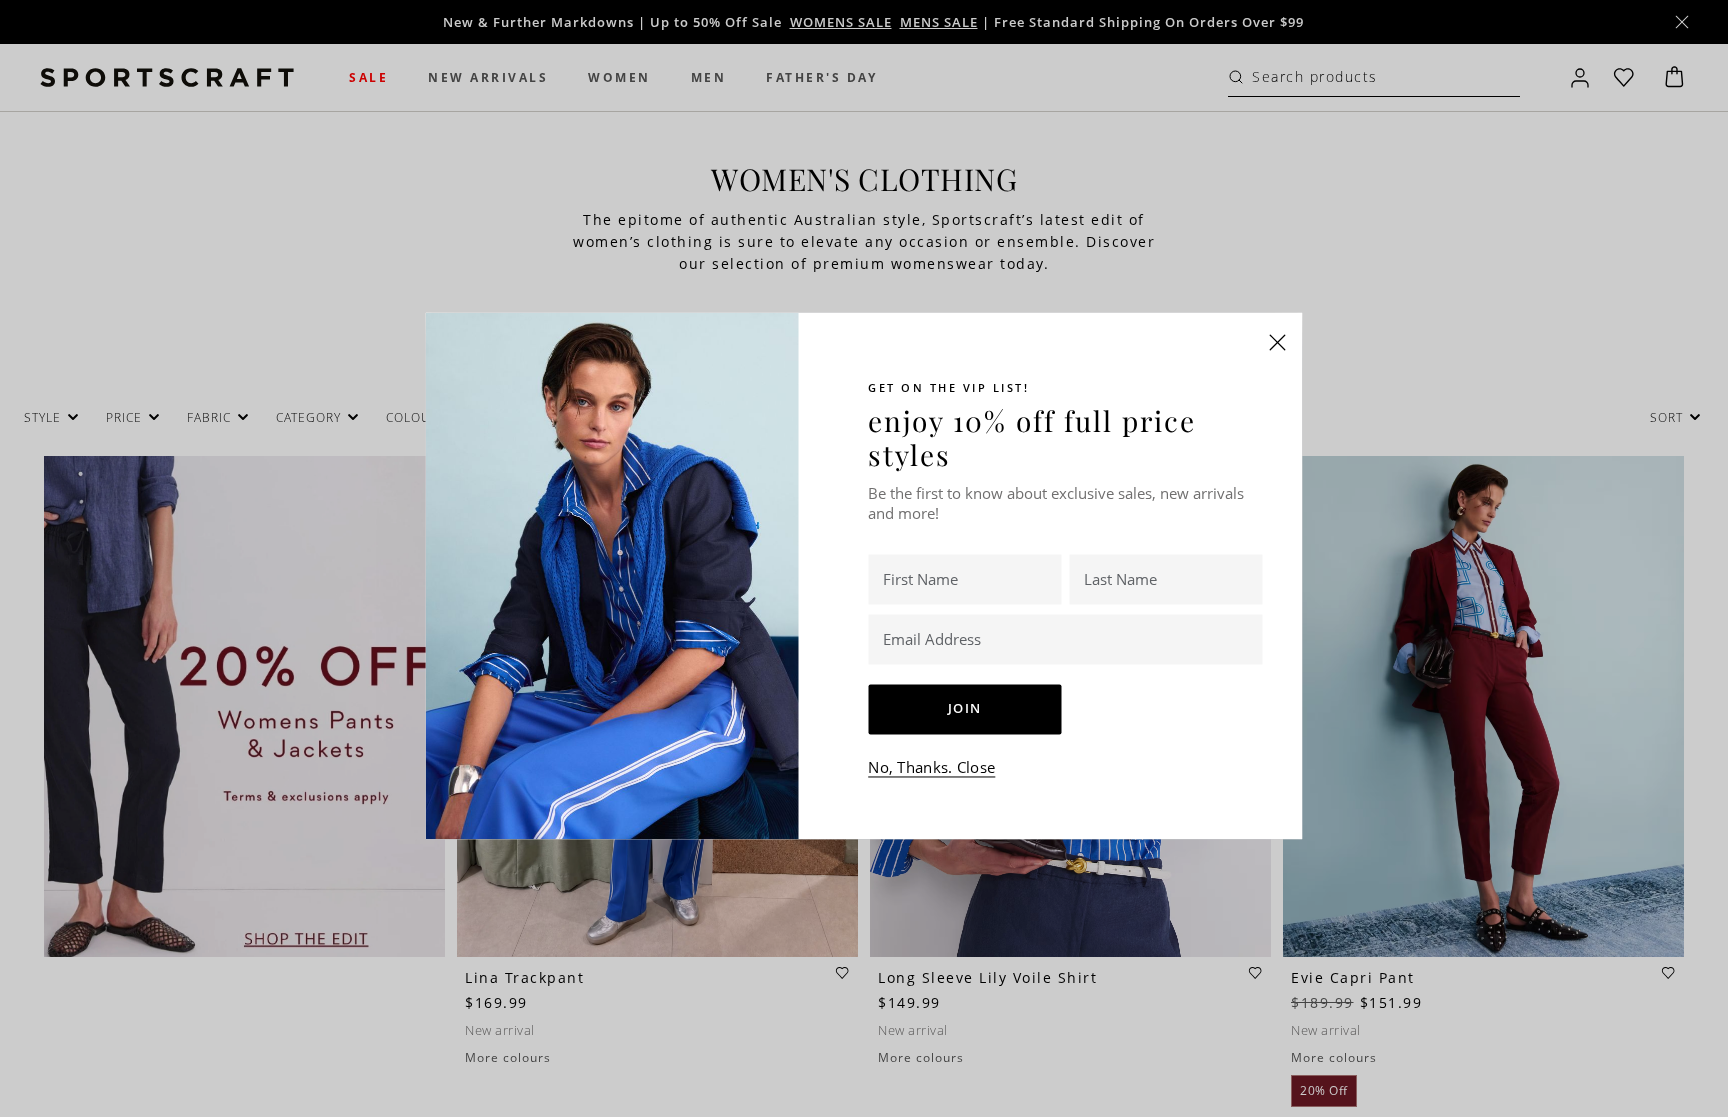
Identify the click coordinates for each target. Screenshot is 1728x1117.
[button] (1278, 342)
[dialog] (864, 558)
